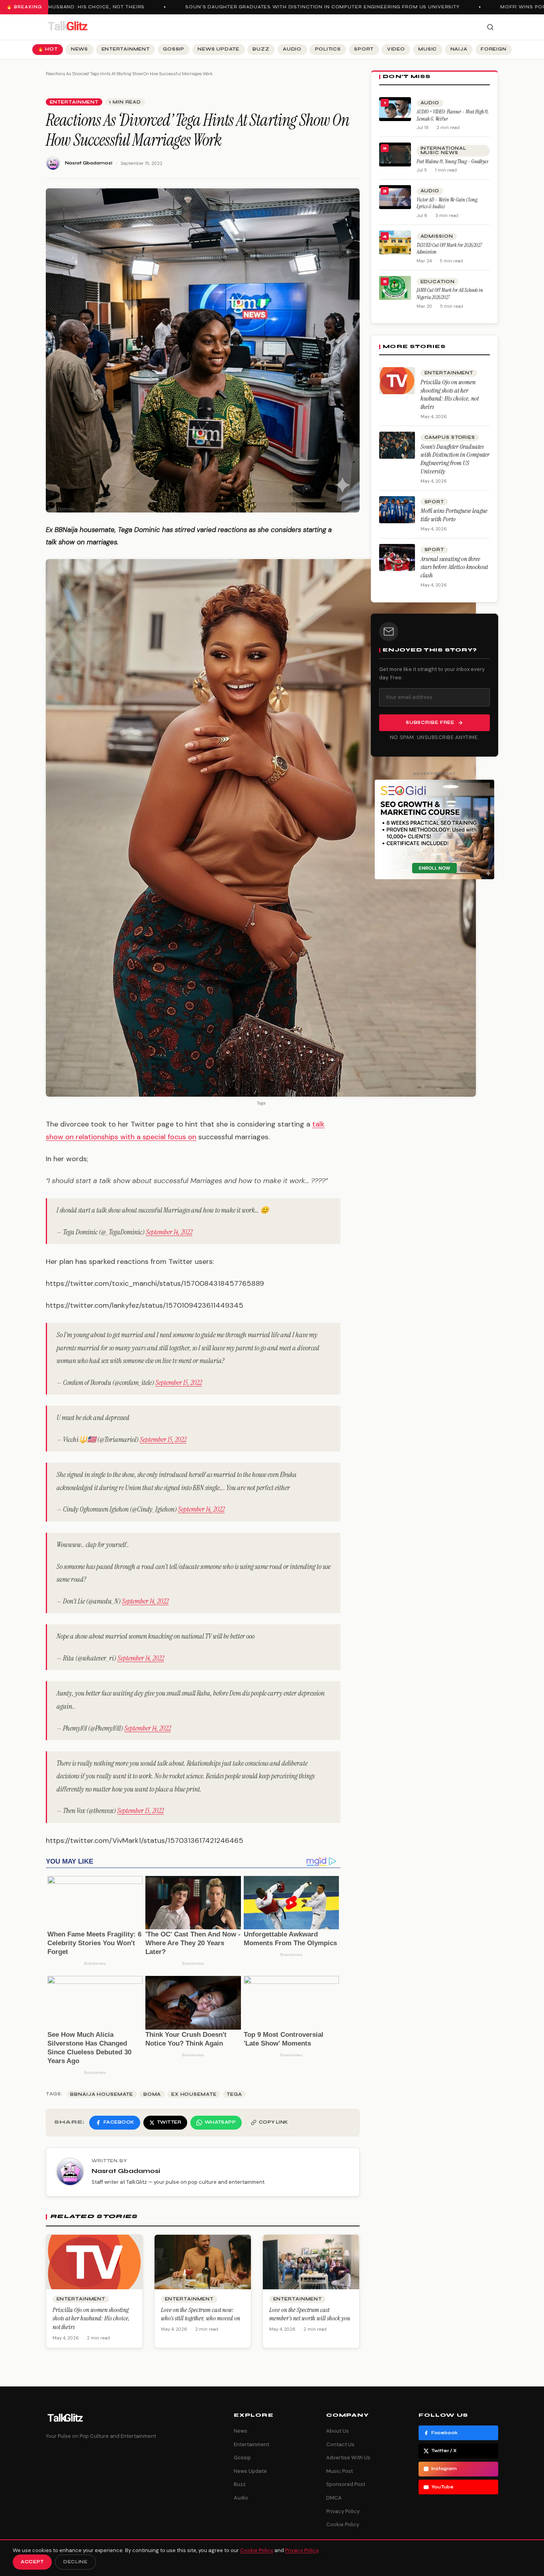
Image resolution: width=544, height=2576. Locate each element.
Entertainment (126, 49)
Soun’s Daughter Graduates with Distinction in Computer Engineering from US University (295, 7)
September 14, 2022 (169, 1232)
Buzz (261, 49)
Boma (152, 2094)
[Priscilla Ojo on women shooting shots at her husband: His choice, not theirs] (397, 381)
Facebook (444, 2433)
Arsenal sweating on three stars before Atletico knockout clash (454, 567)
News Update (218, 49)
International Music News (443, 151)
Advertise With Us (348, 2458)
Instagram (444, 2469)
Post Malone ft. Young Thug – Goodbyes (452, 161)
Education (438, 282)
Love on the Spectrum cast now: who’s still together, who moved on (201, 2314)
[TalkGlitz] (67, 27)
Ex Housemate (194, 2094)
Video (396, 49)
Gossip (174, 49)
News (79, 49)
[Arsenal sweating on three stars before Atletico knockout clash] (397, 557)
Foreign (493, 49)
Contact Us (340, 2444)
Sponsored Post (346, 2484)
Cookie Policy (343, 2524)
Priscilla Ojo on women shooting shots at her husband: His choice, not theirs (91, 2318)
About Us (338, 2431)
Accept (32, 2562)
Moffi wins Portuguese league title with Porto (454, 515)
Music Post (340, 2471)
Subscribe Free (430, 723)
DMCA (334, 2498)
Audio (292, 49)
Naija (459, 49)
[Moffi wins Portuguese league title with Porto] (397, 510)
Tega (234, 2094)
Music (428, 49)
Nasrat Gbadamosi (89, 163)
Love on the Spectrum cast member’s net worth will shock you (310, 2314)
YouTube (442, 2487)
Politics (328, 49)
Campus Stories (450, 437)
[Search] (490, 27)
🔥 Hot (48, 49)
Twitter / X (444, 2451)
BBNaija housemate (102, 2094)
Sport (364, 49)
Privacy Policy (343, 2511)
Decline (75, 2562)
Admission (437, 236)
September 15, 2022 (179, 1383)
